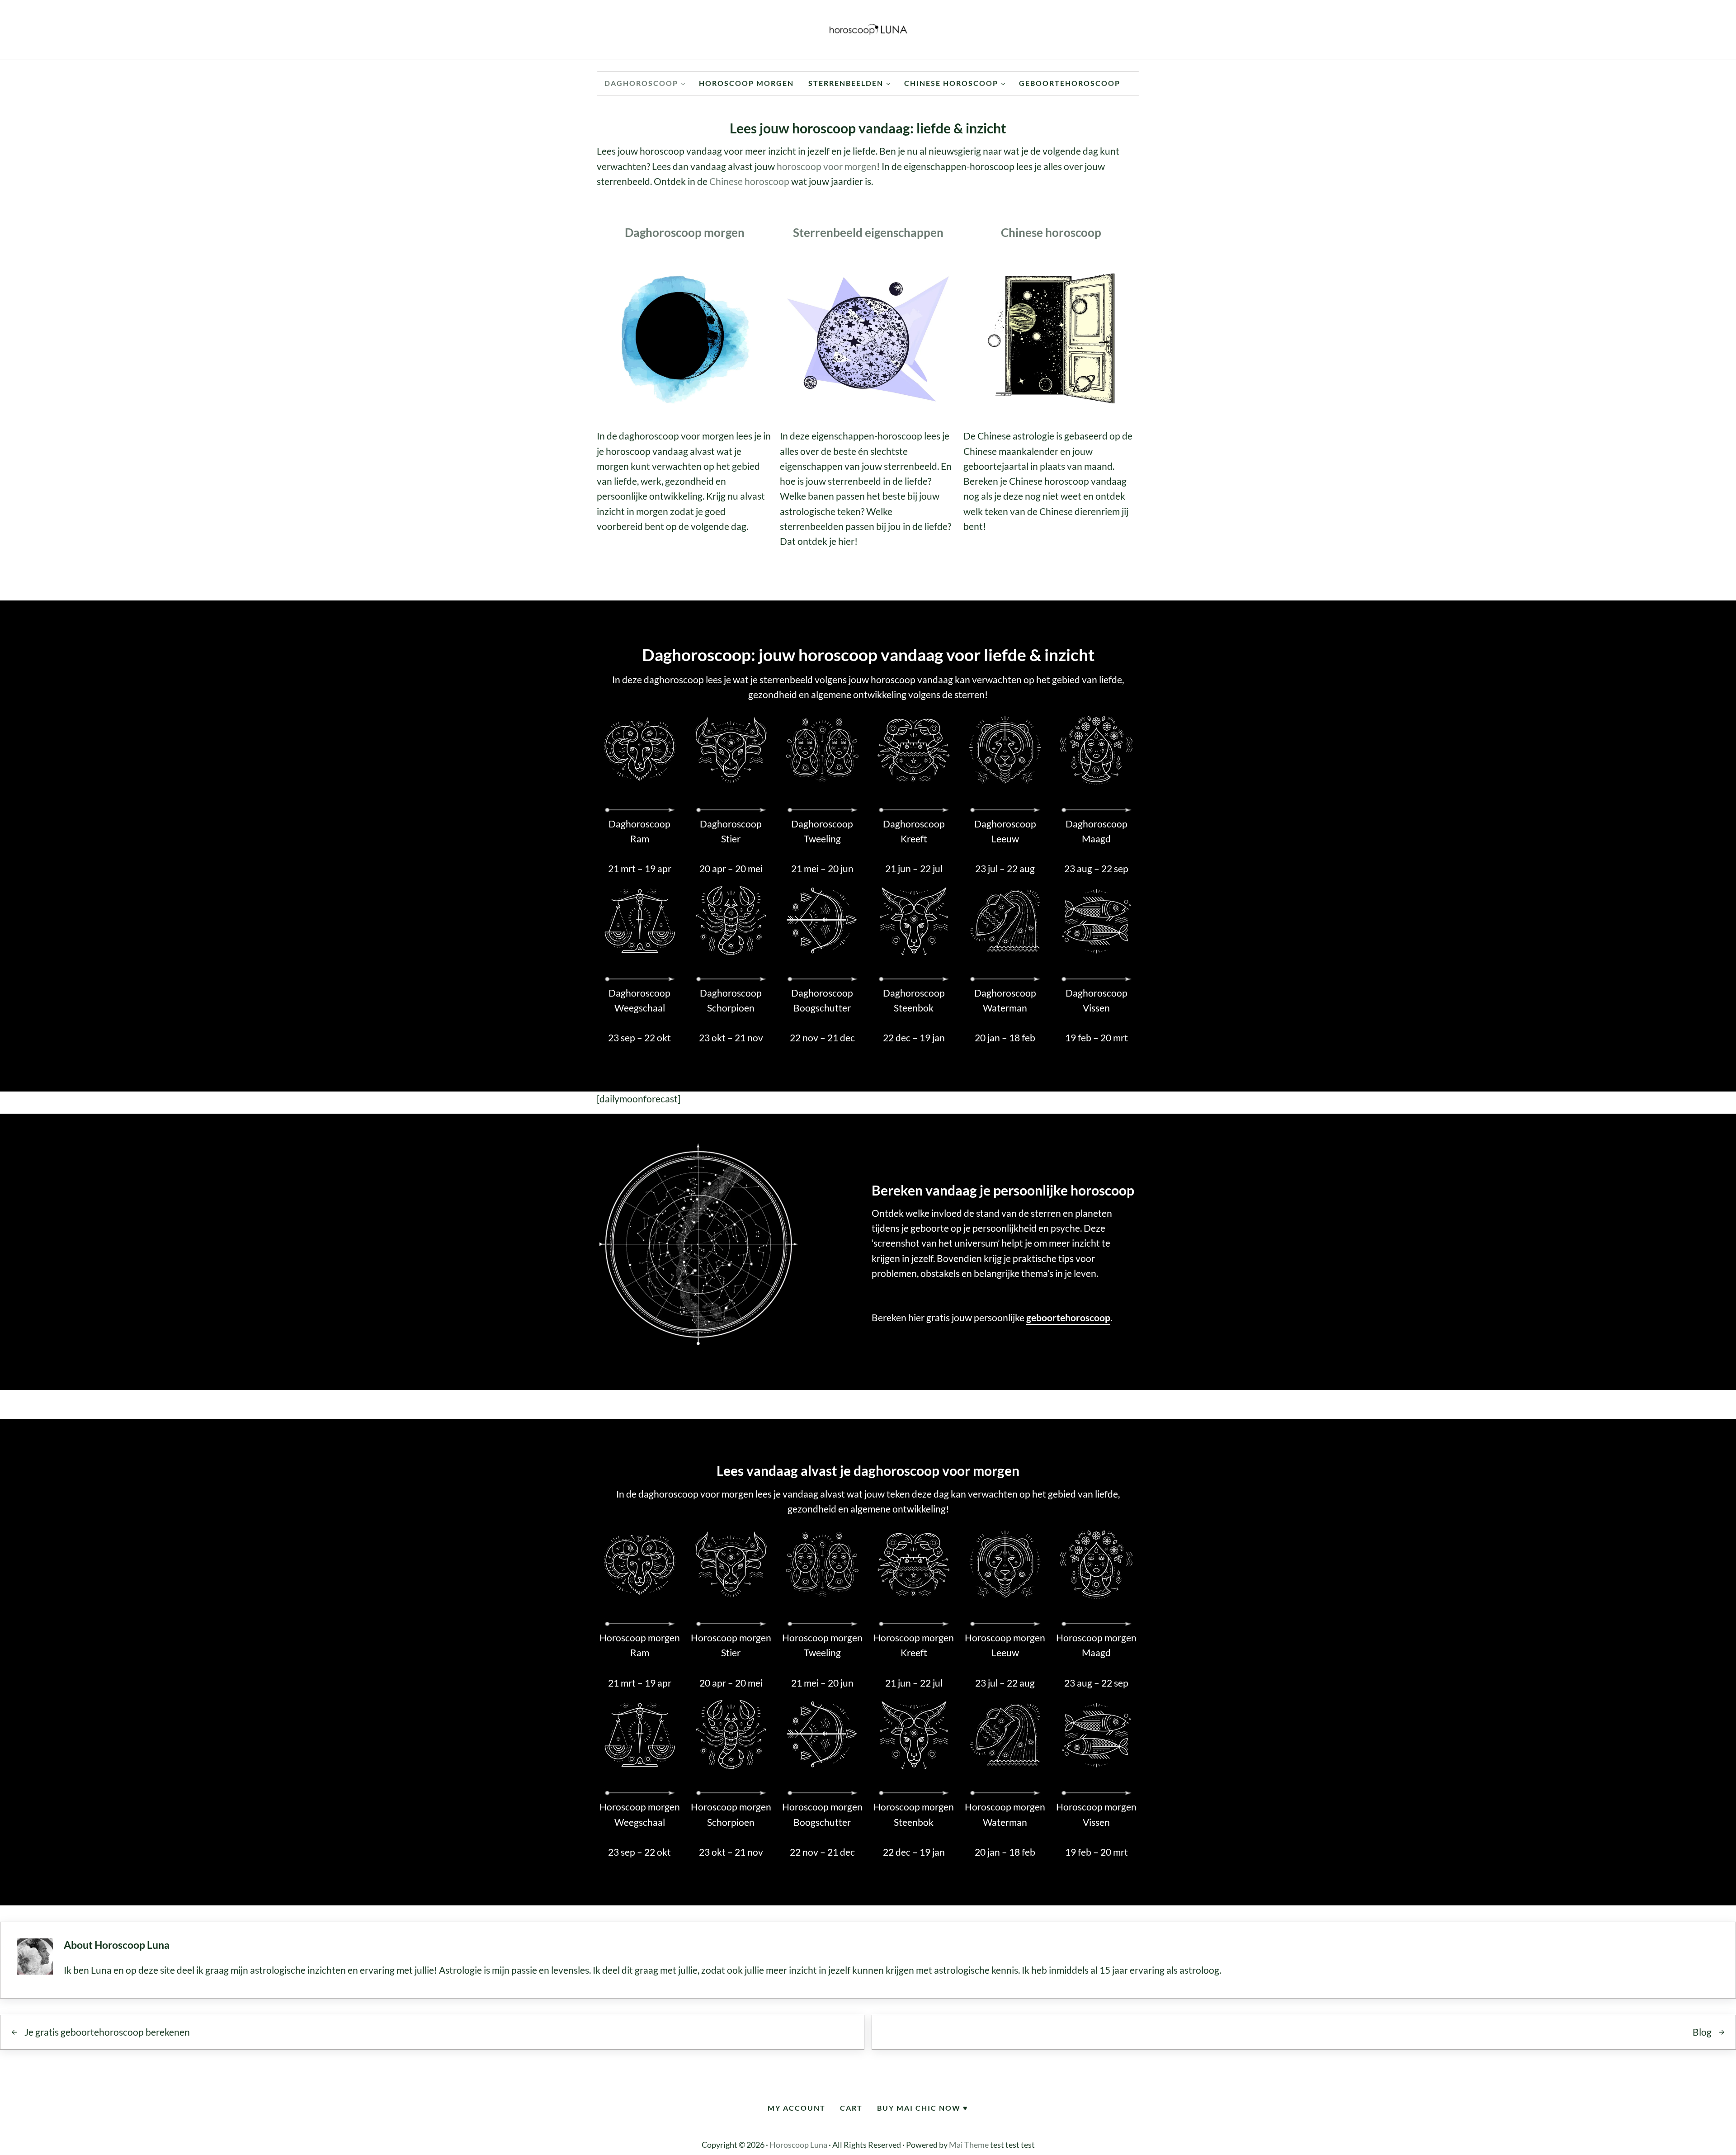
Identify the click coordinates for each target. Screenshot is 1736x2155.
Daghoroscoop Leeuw (1005, 831)
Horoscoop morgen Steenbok (914, 1814)
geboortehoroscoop (1068, 1318)
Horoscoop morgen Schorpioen (731, 1814)
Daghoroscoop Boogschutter (822, 1000)
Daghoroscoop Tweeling (822, 831)
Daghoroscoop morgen (685, 232)
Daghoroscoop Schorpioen (731, 1000)
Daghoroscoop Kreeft (914, 831)
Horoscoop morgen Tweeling (822, 1645)
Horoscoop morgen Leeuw (1005, 1645)
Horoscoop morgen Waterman (1005, 1814)
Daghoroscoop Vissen (1097, 1000)
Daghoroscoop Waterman (1005, 1000)
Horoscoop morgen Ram (640, 1645)
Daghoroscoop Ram (639, 831)
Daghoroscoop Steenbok (914, 1000)
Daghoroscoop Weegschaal (639, 1000)
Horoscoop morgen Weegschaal (640, 1814)
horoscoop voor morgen (827, 166)
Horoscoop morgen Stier (731, 1645)
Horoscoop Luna (798, 2145)
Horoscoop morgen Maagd (1096, 1645)
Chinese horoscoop (749, 181)
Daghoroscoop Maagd (1097, 831)
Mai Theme (969, 2145)
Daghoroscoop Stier (731, 831)
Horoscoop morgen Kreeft (914, 1645)
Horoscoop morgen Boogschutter (822, 1814)
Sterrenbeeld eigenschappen (868, 232)
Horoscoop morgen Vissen (1096, 1814)
